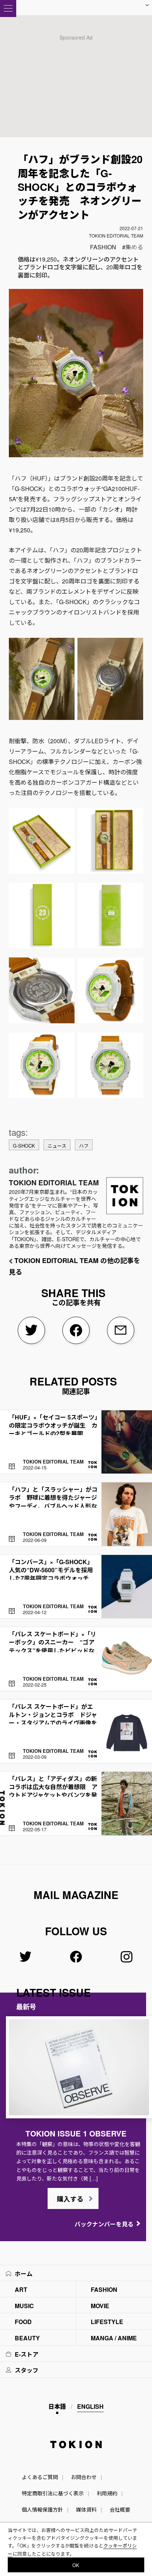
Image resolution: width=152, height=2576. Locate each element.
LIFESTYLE (107, 2322)
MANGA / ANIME (114, 2338)
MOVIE (100, 2306)
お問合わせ (84, 2477)
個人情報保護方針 (42, 2509)
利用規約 (107, 2493)
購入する (70, 2199)
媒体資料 (86, 2509)
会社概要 (120, 2509)
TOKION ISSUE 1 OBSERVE (76, 2133)
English (90, 2406)
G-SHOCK (24, 1146)
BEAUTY (27, 2338)
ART (21, 2289)
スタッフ (27, 2370)
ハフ (84, 1146)
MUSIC (24, 2306)
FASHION (103, 247)
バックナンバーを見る (104, 2224)
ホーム (24, 2274)
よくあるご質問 (40, 2477)
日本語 (57, 2406)
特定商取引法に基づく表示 (53, 2493)
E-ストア (27, 2354)
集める (134, 247)
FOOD (23, 2322)
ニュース (57, 1146)
